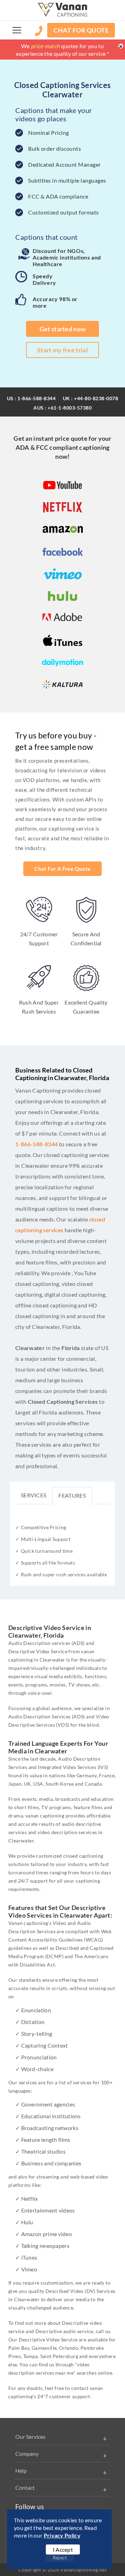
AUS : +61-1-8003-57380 (62, 408)
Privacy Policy (62, 2535)
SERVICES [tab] (34, 1495)
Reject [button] (60, 2557)
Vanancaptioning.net (83, 2570)
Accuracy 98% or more (55, 302)
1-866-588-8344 (37, 1144)
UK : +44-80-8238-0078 (91, 398)
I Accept (63, 2549)
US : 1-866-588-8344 (31, 398)
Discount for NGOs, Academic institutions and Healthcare (67, 257)
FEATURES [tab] (72, 1495)
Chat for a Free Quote (62, 869)
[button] (17, 30)
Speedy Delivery (44, 279)
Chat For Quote (81, 30)
